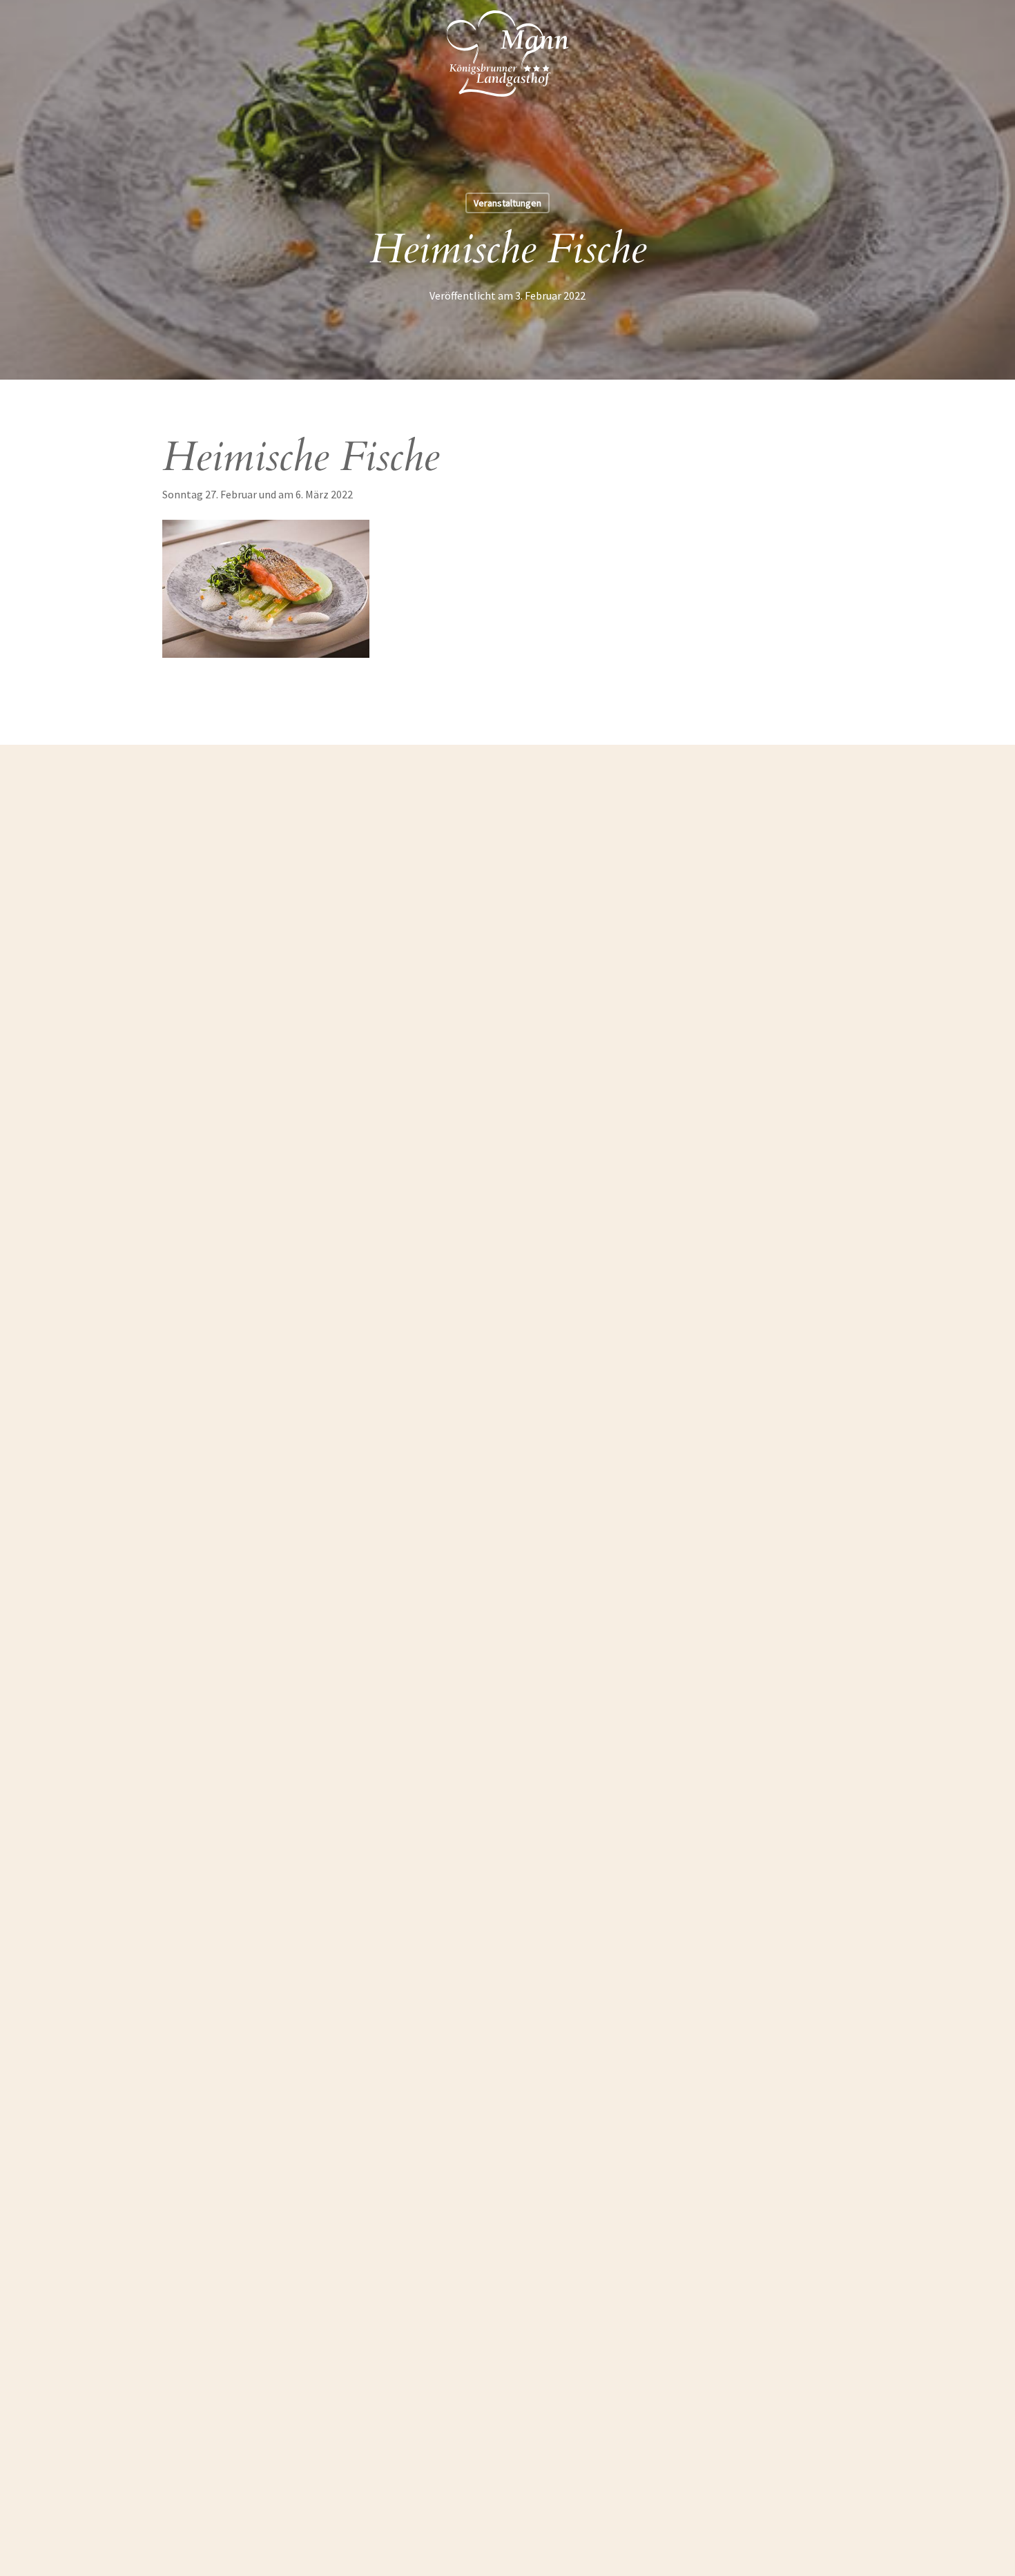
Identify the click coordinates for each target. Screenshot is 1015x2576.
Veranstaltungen (507, 203)
